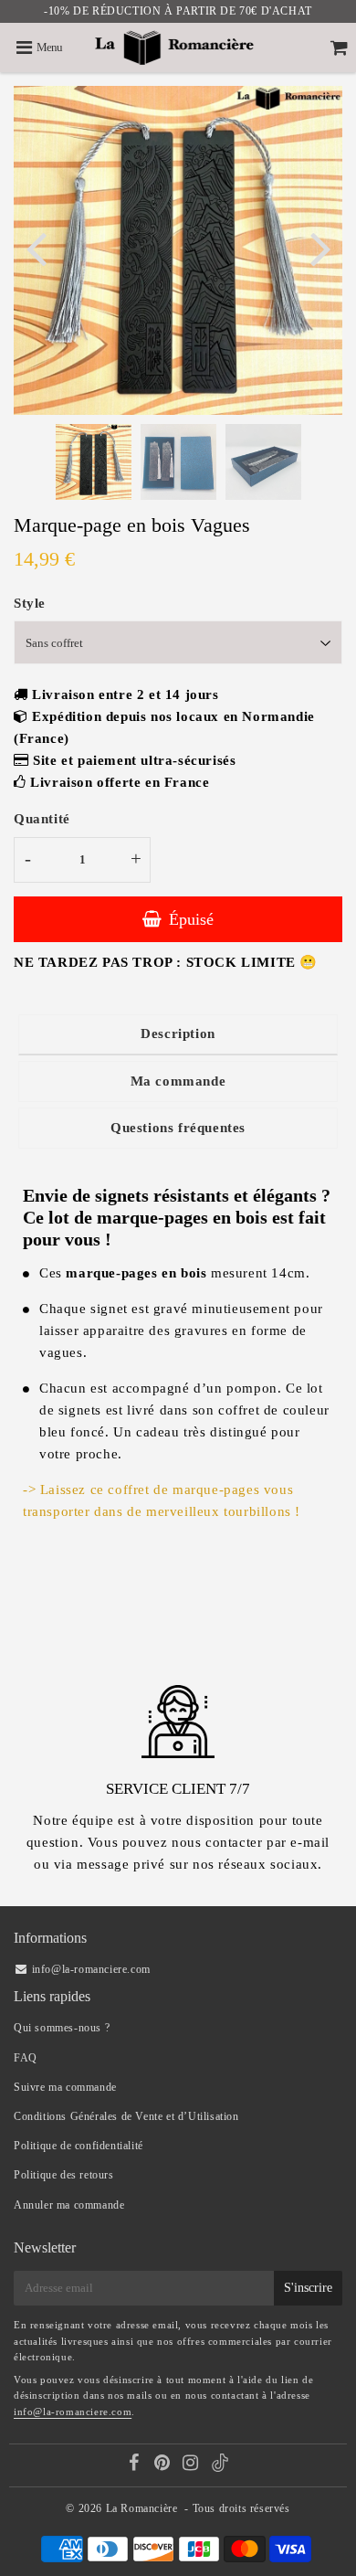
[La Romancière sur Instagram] (192, 2465)
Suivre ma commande (65, 2087)
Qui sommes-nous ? (62, 2028)
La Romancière (142, 2508)
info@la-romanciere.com (73, 2412)
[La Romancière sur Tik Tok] (220, 2468)
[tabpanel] (94, 462)
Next (320, 247)
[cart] (339, 48)
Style (30, 603)
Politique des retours (64, 2175)
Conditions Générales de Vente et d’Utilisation (126, 2116)
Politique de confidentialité (79, 2146)
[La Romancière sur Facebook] (136, 2465)
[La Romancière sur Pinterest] (164, 2465)
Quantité (42, 819)
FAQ (26, 2058)
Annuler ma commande (69, 2205)
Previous (36, 247)
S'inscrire (308, 2288)
